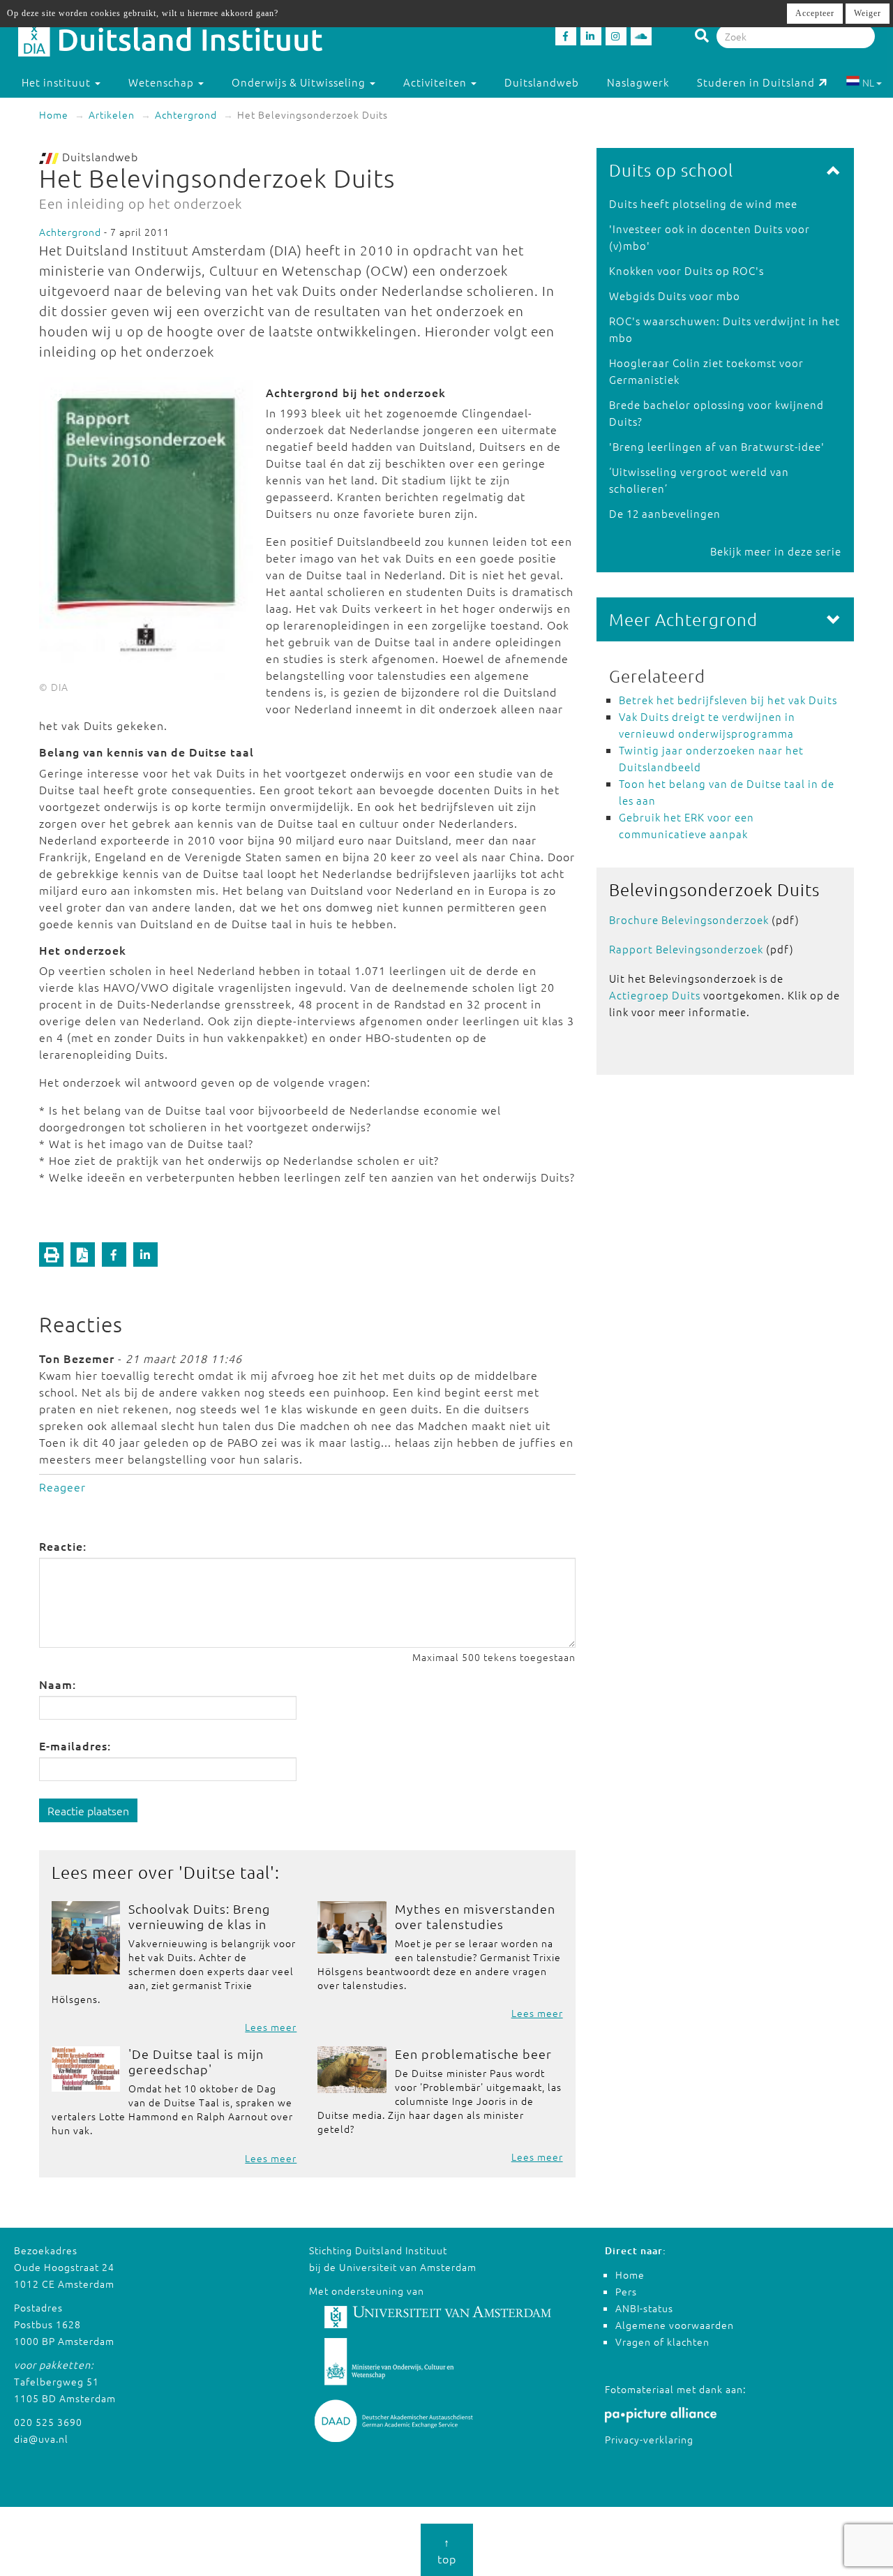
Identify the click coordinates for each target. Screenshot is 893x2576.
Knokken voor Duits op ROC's (686, 270)
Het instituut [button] (58, 82)
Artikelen (112, 114)
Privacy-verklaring (649, 2439)
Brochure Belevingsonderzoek (689, 920)
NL (868, 82)
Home (54, 114)
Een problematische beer (473, 2054)
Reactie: (63, 1546)
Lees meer (271, 2027)
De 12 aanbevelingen (665, 513)
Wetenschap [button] (163, 82)
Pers (626, 2291)
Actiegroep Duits (655, 995)
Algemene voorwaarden (675, 2325)
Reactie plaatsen (88, 1810)
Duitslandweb (542, 82)
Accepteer (815, 13)
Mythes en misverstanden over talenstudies (475, 1916)
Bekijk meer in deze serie (776, 551)
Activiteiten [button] (436, 82)
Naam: (58, 1684)
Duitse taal (227, 1872)
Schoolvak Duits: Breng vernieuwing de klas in (199, 1916)
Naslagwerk (638, 82)
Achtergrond (186, 114)
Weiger (868, 13)
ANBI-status (644, 2308)
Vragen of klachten (662, 2342)
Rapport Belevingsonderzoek (686, 949)
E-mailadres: (75, 1745)
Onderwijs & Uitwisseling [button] (300, 82)
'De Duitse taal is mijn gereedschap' (196, 2061)
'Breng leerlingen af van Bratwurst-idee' (717, 446)
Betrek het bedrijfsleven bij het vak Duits (728, 700)
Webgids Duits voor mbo (675, 296)
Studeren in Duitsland (756, 82)
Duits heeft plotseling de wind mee (703, 203)
